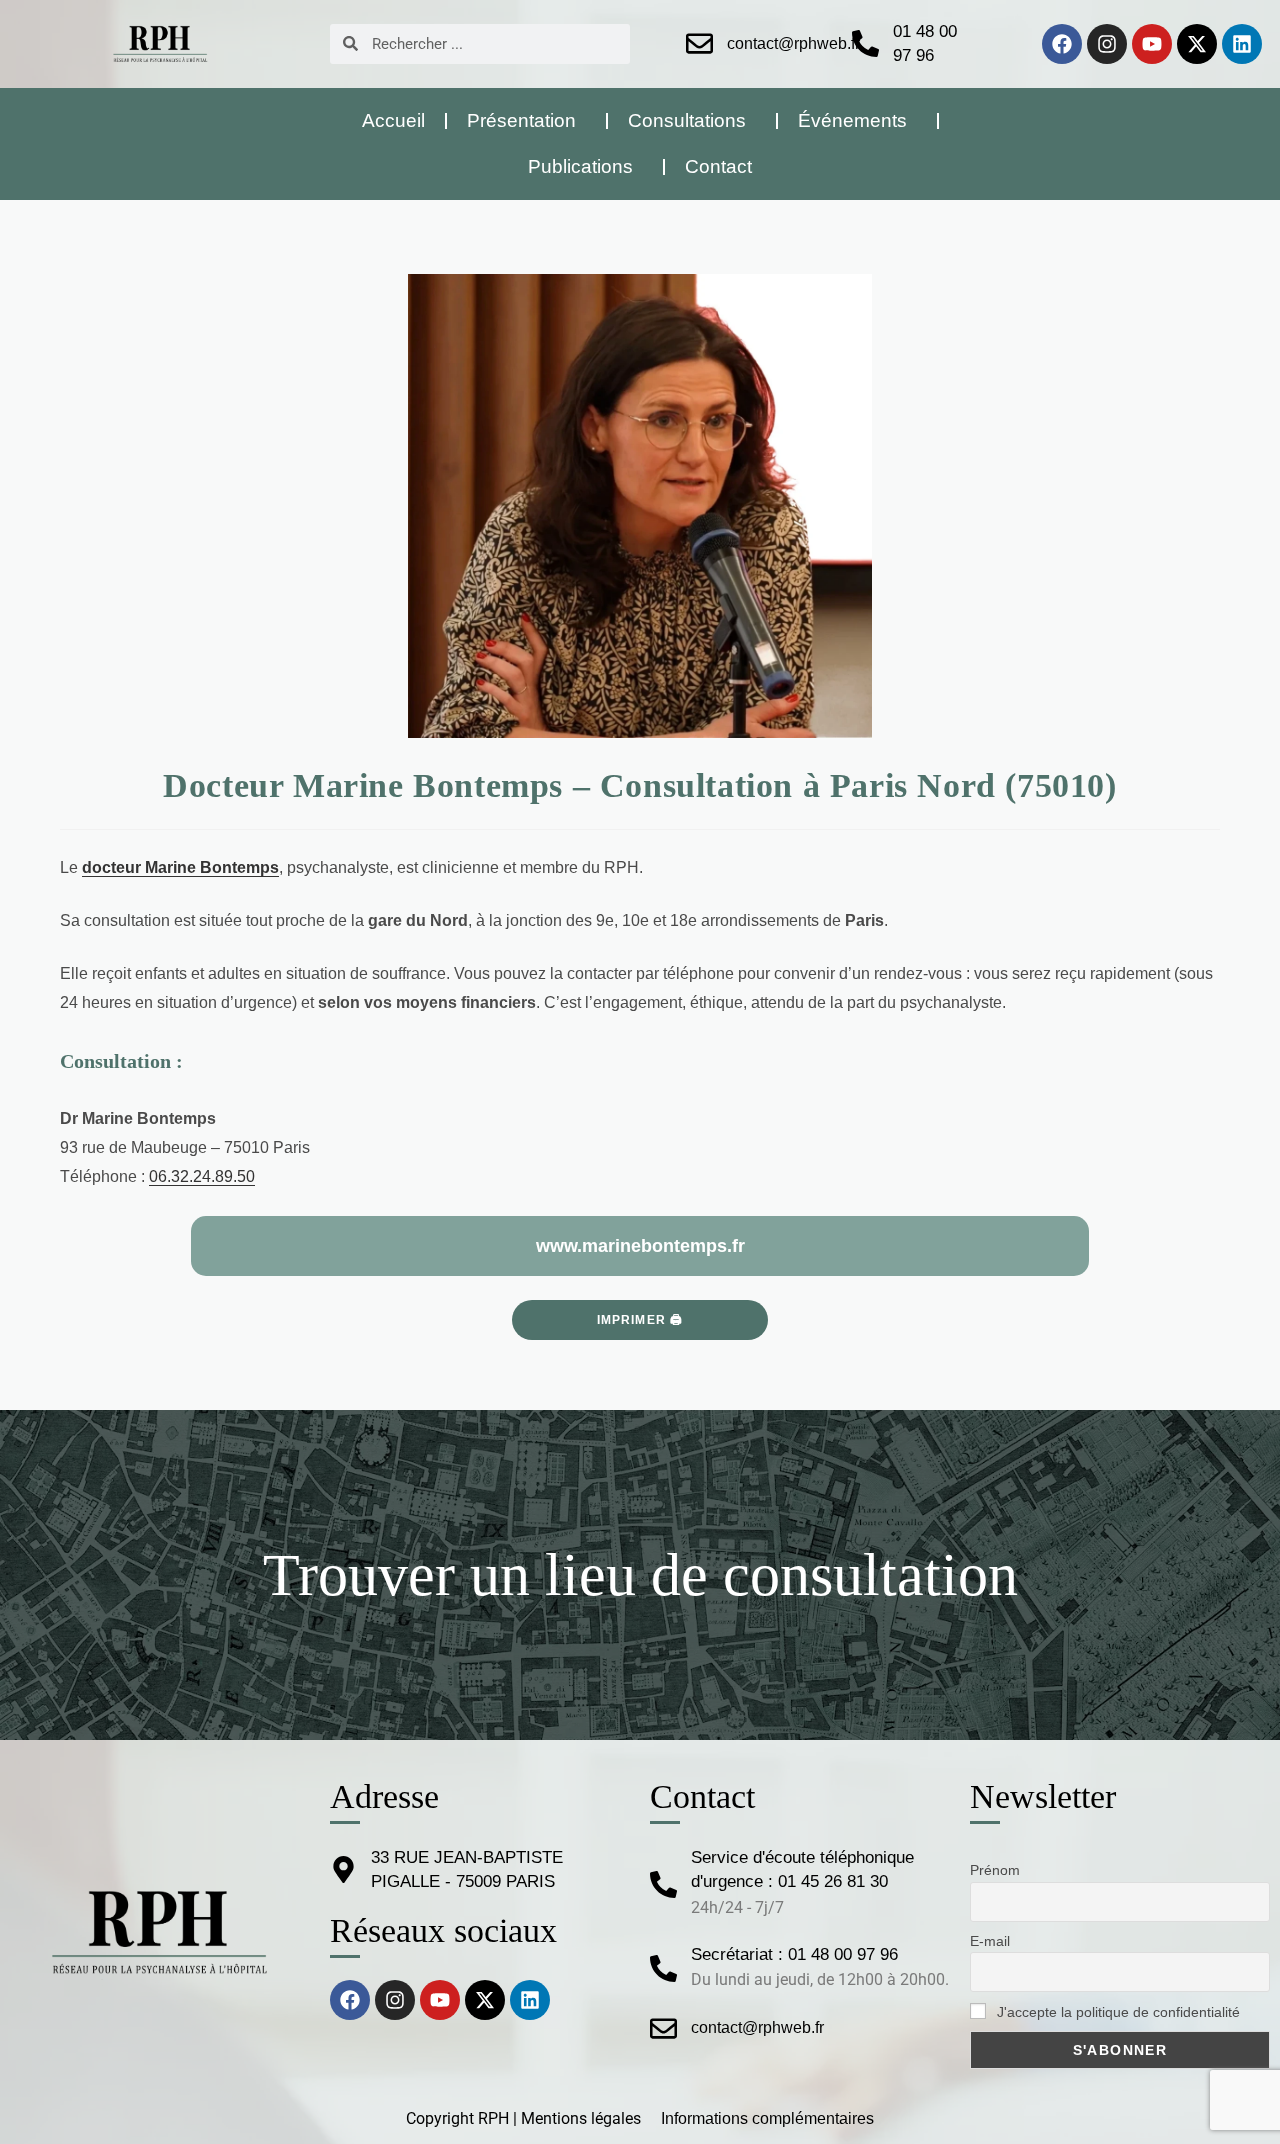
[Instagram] (1107, 44)
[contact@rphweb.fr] (699, 43)
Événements (852, 120)
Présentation (521, 120)
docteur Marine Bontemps (180, 867)
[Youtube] (1152, 44)
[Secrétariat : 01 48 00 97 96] (663, 1968)
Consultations (687, 120)
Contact (718, 166)
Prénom (995, 1870)
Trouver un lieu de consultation (640, 1575)
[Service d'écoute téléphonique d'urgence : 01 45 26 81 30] (663, 1884)
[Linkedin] (1242, 44)
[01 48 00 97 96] (865, 43)
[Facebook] (1062, 44)
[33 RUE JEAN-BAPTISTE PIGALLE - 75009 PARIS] (343, 1869)
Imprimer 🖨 (640, 1320)
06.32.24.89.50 (202, 1176)
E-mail (990, 1941)
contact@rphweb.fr (793, 43)
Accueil (393, 120)
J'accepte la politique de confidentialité (1116, 2012)
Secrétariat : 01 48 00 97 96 (794, 1954)
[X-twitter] (1197, 44)
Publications (580, 166)
